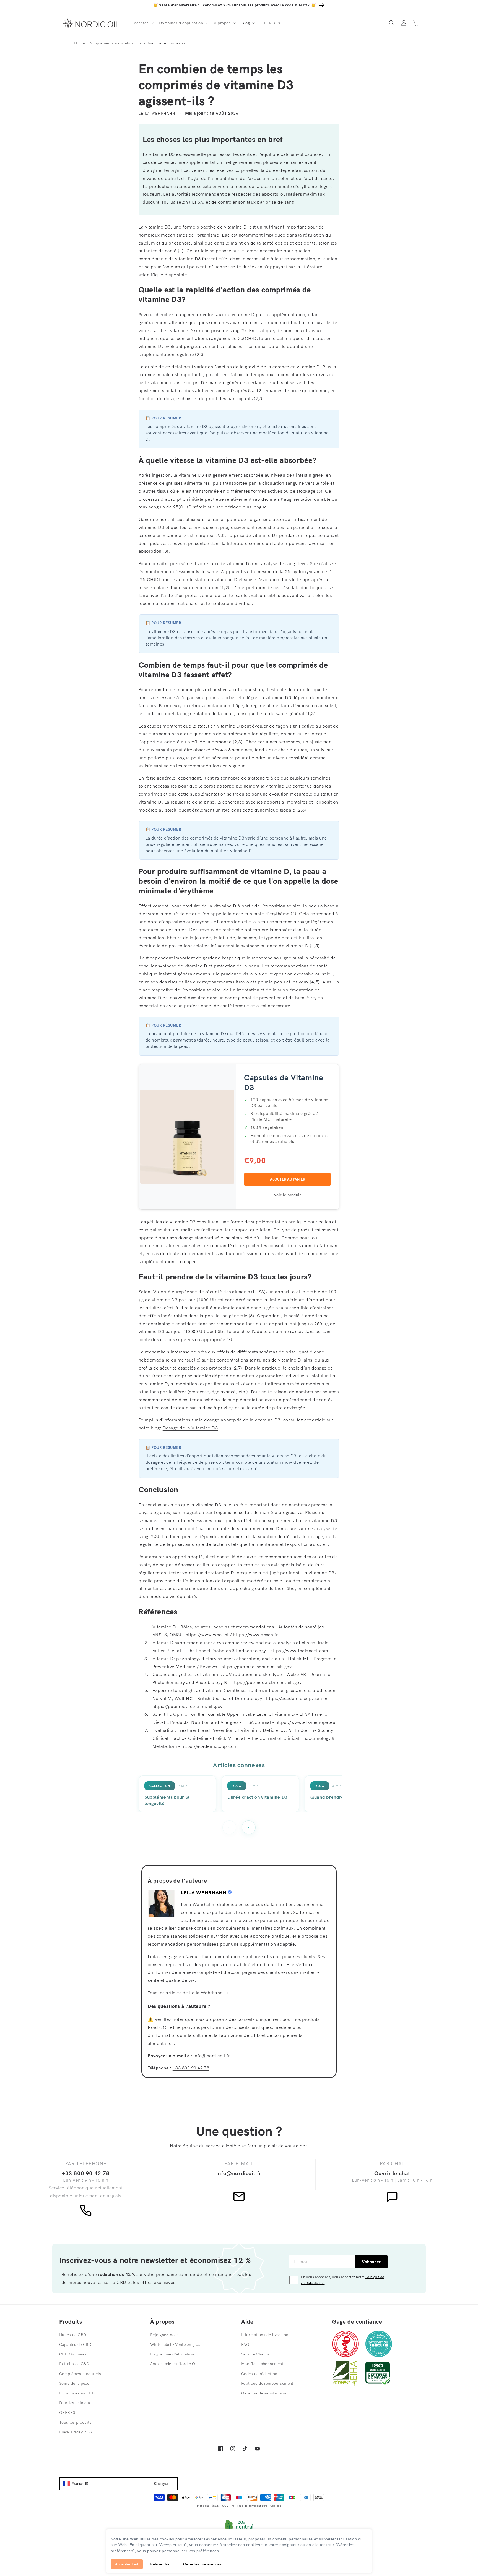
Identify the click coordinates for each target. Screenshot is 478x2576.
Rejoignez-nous (165, 2335)
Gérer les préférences (202, 2564)
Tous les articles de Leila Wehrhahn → (188, 1993)
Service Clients (255, 2354)
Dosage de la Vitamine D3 (190, 1428)
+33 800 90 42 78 (191, 2068)
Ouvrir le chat (392, 2173)
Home (80, 43)
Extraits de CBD (74, 2364)
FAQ (245, 2344)
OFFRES (67, 2412)
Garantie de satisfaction (264, 2393)
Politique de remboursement (267, 2383)
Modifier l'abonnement (262, 2364)
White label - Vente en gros (175, 2344)
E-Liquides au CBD (77, 2393)
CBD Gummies (73, 2354)
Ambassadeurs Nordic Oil (174, 2364)
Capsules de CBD (75, 2344)
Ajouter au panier (288, 1179)
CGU (225, 2506)
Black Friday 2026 (76, 2432)
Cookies (276, 2506)
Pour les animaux (75, 2403)
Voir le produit (287, 1195)
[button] (143, 23)
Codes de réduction (259, 2374)
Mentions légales (208, 2506)
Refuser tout (161, 2564)
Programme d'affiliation (172, 2354)
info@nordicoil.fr (212, 2056)
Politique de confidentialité (249, 2506)
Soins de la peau (74, 2383)
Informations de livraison (265, 2335)
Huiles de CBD (73, 2335)
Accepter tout (127, 2564)
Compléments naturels (109, 43)
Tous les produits (75, 2422)
